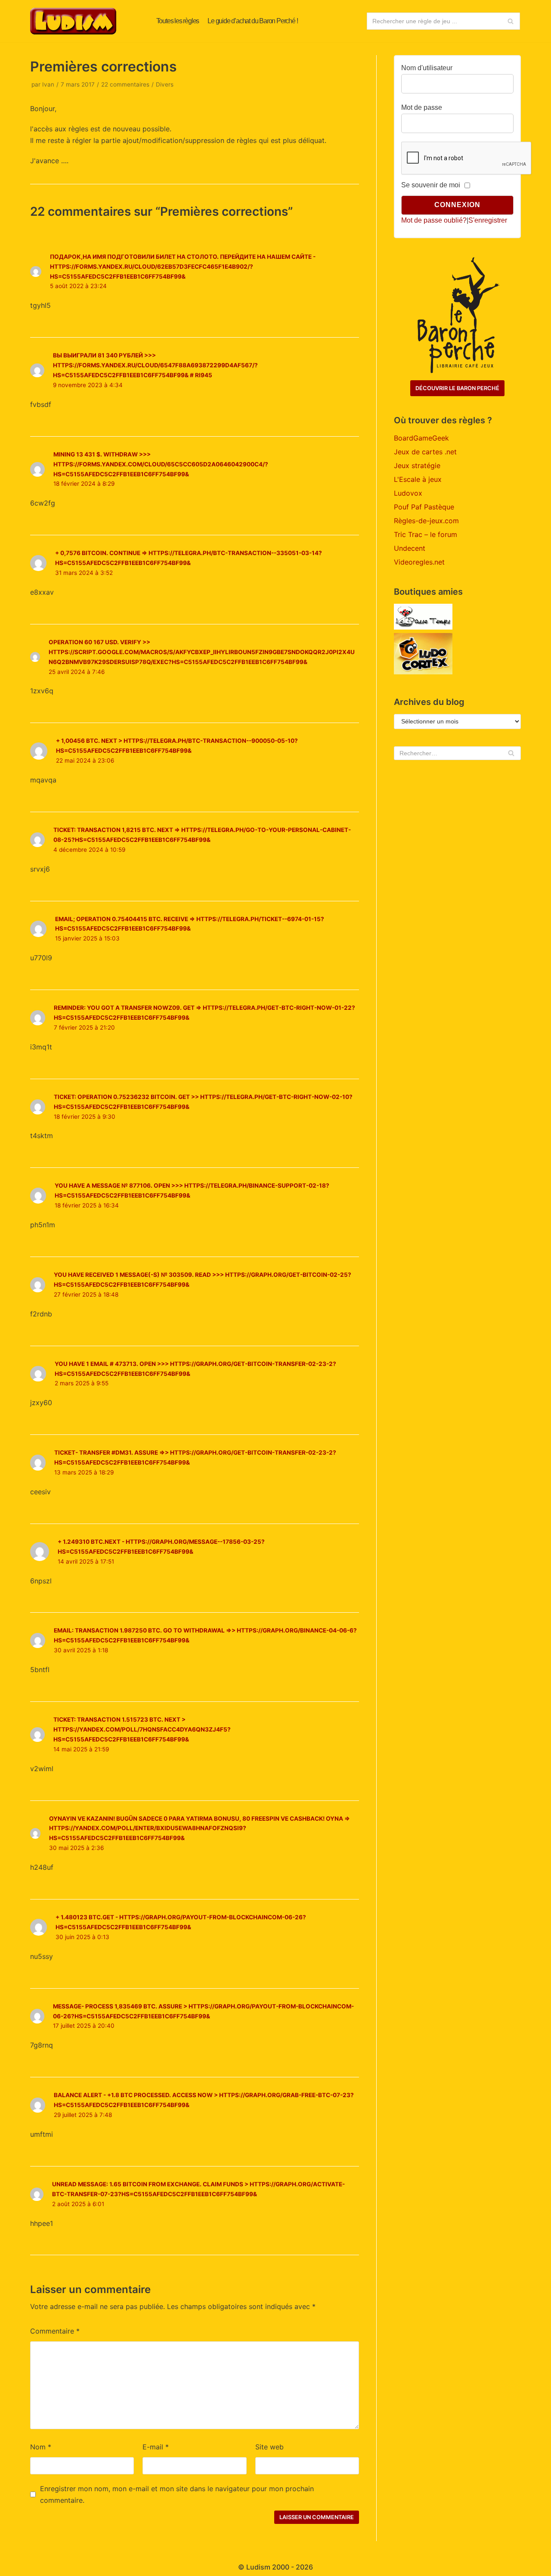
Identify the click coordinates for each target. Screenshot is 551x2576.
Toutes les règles (178, 21)
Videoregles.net (419, 562)
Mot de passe (422, 107)
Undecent (410, 548)
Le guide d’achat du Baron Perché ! (252, 21)
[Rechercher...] (443, 21)
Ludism (258, 2567)
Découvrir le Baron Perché (457, 388)
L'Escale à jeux (418, 479)
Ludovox (408, 493)
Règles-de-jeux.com (426, 521)
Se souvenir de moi (431, 185)
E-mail (156, 2447)
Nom (41, 2447)
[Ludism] (73, 21)
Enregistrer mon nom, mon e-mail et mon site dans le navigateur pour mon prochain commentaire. (177, 2494)
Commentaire (55, 2331)
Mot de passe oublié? (434, 220)
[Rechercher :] (457, 753)
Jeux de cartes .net (425, 452)
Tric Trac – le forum (426, 534)
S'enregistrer (488, 220)
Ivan (48, 84)
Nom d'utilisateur (427, 68)
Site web (269, 2447)
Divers (165, 84)
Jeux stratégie (417, 466)
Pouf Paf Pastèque (424, 507)
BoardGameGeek (421, 438)
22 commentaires (125, 84)
